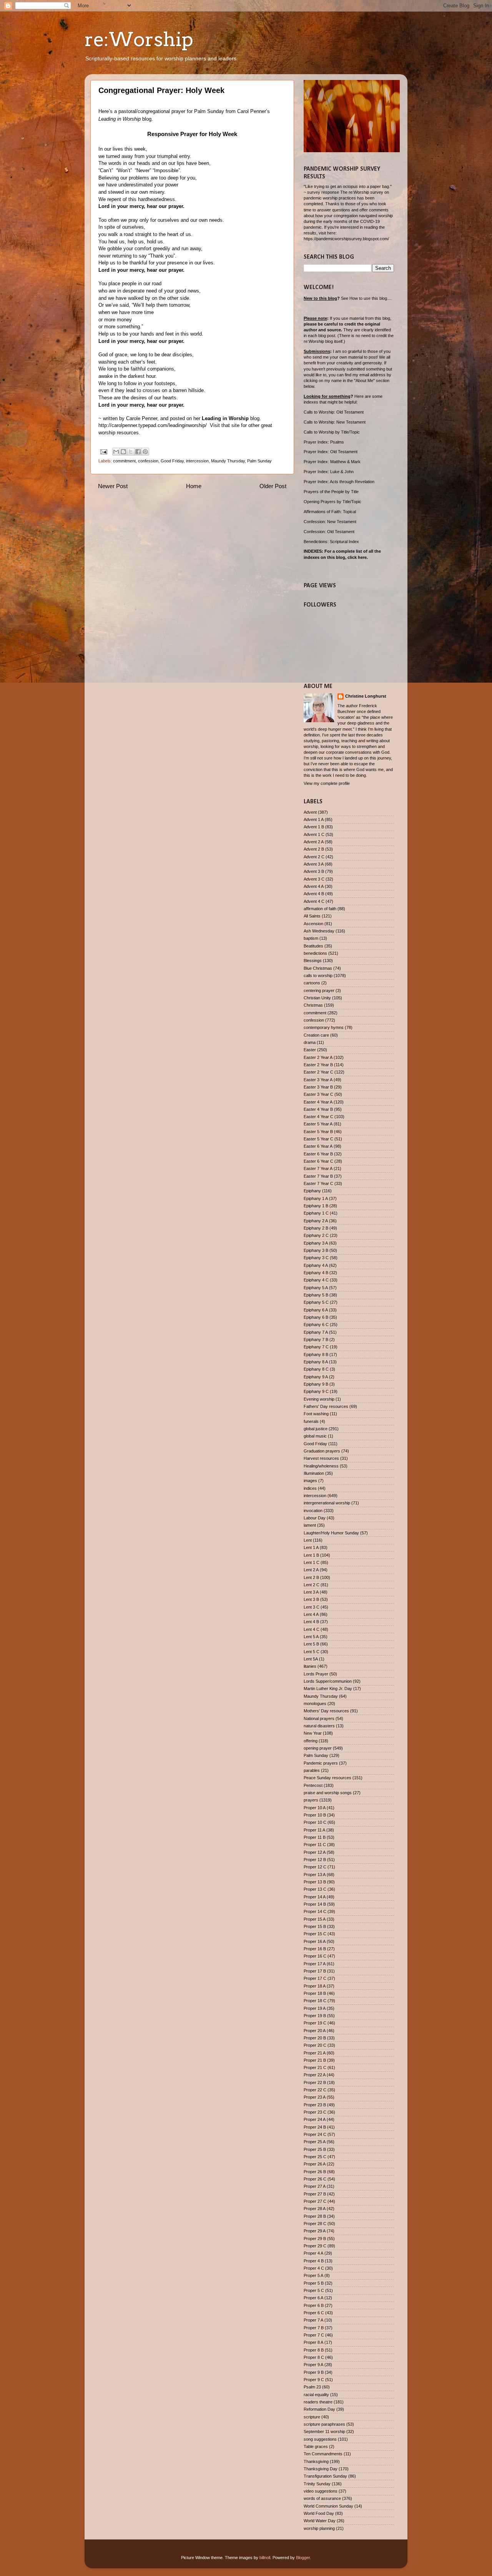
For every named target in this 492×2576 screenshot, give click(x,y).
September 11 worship (324, 2431)
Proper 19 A (315, 2008)
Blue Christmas (318, 968)
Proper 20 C (315, 2045)
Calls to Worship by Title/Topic (332, 432)
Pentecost (313, 1785)
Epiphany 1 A (316, 1198)
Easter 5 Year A (318, 1124)
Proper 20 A (315, 2031)
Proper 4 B (314, 2261)
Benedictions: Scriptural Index (331, 542)
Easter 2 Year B (318, 1065)
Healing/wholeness (321, 1466)
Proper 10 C (315, 1822)
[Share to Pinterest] (145, 452)
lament (310, 1525)
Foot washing (316, 1414)
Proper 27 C (315, 2201)
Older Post (273, 486)
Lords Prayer (316, 1674)
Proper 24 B (315, 2127)
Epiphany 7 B (316, 1340)
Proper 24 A (315, 2119)
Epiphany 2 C (316, 1235)
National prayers (319, 1718)
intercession (197, 461)
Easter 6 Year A (318, 1146)
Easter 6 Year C (318, 1161)
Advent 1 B (314, 827)
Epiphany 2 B (316, 1228)
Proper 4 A (313, 2253)
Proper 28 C (315, 2224)
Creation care (316, 1035)
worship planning (319, 2528)
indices (310, 1488)
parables (312, 1770)
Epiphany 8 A (316, 1362)
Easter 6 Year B (318, 1154)
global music (315, 1436)
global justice (316, 1429)
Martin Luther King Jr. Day (328, 1689)
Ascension (313, 924)
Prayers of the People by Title (331, 492)
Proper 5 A (313, 2275)
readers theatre (318, 2402)
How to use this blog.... (371, 298)
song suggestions (320, 2439)
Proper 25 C (315, 2157)
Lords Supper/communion (328, 1681)
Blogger (303, 2558)
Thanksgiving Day (321, 2469)
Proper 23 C (315, 2112)
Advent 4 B (314, 894)
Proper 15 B (315, 1926)
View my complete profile (327, 783)
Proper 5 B (314, 2283)
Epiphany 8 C (316, 1369)
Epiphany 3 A (316, 1243)
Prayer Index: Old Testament (331, 452)
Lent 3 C (312, 1607)
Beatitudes (313, 946)
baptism (311, 938)
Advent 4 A (314, 886)
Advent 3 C (314, 879)
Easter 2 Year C (318, 1072)
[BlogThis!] (123, 452)
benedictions (315, 953)
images (310, 1481)
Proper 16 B (315, 1949)
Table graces (316, 2446)
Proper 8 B (314, 2350)
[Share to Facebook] (138, 452)
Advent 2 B (314, 849)
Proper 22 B (315, 2082)
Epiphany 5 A (316, 1288)
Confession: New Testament (330, 522)
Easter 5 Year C (318, 1139)
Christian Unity (317, 998)
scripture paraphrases (324, 2424)
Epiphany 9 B (316, 1384)
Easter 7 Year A (318, 1168)
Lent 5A (311, 1659)
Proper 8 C (314, 2357)
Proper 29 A (315, 2231)
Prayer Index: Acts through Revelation (339, 482)
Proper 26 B (315, 2172)
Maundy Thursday (228, 461)
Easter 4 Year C (318, 1117)
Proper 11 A (314, 1830)
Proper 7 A (313, 2320)
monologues (315, 1703)
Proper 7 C (314, 2335)
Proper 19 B (315, 2016)
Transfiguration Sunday (325, 2476)
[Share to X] (131, 452)
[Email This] (116, 452)
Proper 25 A (315, 2142)
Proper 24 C (315, 2134)
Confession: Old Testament (329, 532)
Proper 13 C (315, 1889)
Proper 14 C (315, 1911)
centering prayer (319, 991)
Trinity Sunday (317, 2484)
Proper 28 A (315, 2209)
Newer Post (113, 486)
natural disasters (319, 1726)
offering (311, 1741)
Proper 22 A (315, 2075)
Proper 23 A (315, 2097)
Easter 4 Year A (318, 1102)
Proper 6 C (314, 2313)
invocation (313, 1511)
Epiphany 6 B (316, 1317)
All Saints (312, 916)
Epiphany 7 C (316, 1347)
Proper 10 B (315, 1815)
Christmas (313, 1005)
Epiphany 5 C (316, 1302)
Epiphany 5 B (316, 1295)
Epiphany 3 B (316, 1250)
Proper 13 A (315, 1875)
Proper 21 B (315, 2060)
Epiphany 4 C (316, 1280)
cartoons (312, 983)
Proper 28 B (315, 2216)
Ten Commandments (323, 2454)
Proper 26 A (315, 2164)
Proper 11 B (315, 1837)
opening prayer (318, 1748)
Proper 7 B (314, 2328)
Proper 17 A (315, 1964)
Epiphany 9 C (316, 1391)
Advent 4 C (314, 901)
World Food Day (319, 2513)
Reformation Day (319, 2409)
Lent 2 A (311, 1570)
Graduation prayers (322, 1451)
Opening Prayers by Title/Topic (332, 502)
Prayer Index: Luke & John (329, 472)
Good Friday (172, 461)
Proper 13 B (315, 1882)
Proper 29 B (315, 2239)
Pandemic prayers (321, 1763)
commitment (124, 461)
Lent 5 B (311, 1644)
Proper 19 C (315, 2023)
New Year (313, 1733)
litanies (310, 1666)
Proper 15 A (315, 1919)
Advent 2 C (314, 857)
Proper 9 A (313, 2365)
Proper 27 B (315, 2194)
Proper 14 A (315, 1897)
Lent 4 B (311, 1622)
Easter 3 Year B (318, 1087)
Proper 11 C (315, 1845)
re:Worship (139, 39)
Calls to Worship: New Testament (335, 422)
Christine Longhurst (366, 696)
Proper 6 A (313, 2298)
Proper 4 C (314, 2268)
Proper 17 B (315, 1971)
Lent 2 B (311, 1577)
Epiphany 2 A (316, 1221)
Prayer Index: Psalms (324, 442)
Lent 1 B (311, 1555)
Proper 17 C (315, 1978)
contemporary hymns (324, 1027)
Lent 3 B (311, 1599)
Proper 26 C (315, 2179)
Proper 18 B (315, 1993)
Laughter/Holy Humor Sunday (331, 1533)
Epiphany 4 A (316, 1265)
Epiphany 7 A (316, 1332)
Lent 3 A (311, 1592)
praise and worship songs (328, 1793)
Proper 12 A (315, 1852)
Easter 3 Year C (318, 1094)
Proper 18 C (315, 2001)
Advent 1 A (314, 819)
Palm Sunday (259, 461)
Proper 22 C (315, 2090)
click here (357, 557)
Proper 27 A (315, 2186)
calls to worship (318, 976)
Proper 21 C (315, 2067)
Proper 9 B (314, 2372)
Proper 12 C (315, 1867)
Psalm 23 (312, 2387)
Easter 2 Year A (318, 1057)
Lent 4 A (311, 1614)
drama (310, 1042)
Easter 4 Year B (318, 1109)
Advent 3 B (314, 871)
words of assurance (322, 2498)
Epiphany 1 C (316, 1213)
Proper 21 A (315, 2053)
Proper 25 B (315, 2149)
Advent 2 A (314, 842)
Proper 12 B (315, 1860)
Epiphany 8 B (316, 1354)
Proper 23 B (315, 2105)
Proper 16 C (315, 1956)
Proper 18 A (315, 1986)
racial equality (316, 2395)
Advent (310, 812)
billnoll (265, 2558)
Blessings (313, 961)
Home (194, 486)
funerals (311, 1421)
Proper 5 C (314, 2290)
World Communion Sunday (328, 2506)
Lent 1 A (311, 1547)
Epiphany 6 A (316, 1310)
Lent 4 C (312, 1629)
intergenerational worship (327, 1503)
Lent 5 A (311, 1637)
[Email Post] (103, 451)
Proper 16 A (315, 1941)
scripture (312, 2417)
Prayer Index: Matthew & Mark (332, 462)
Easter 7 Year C (318, 1183)
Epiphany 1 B (316, 1206)
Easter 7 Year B (318, 1176)
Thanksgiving (316, 2461)
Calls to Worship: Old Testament (334, 412)
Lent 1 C (312, 1562)
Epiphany (312, 1191)
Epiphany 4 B (316, 1273)
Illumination (314, 1473)
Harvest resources (321, 1458)
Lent (308, 1540)
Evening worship (319, 1399)
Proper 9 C (314, 2380)
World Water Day (320, 2521)
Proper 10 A (315, 1808)
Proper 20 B (315, 2038)
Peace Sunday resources (327, 1778)
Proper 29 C (315, 2246)
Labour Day (315, 1518)
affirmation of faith (320, 909)
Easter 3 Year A (318, 1080)
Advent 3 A (314, 864)
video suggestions (321, 2491)
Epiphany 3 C (316, 1258)
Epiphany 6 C (316, 1325)
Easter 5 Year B (318, 1132)
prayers (311, 1800)
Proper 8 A (313, 2342)
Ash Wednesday (319, 931)
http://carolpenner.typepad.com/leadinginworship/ (153, 425)
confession (148, 461)
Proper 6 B (314, 2305)
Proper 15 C (315, 1934)
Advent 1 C (314, 834)
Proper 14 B (315, 1904)
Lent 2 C (312, 1585)
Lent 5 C (312, 1652)
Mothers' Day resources (326, 1711)
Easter (310, 1050)
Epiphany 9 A (316, 1377)
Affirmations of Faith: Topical (330, 512)
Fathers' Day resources (326, 1406)
